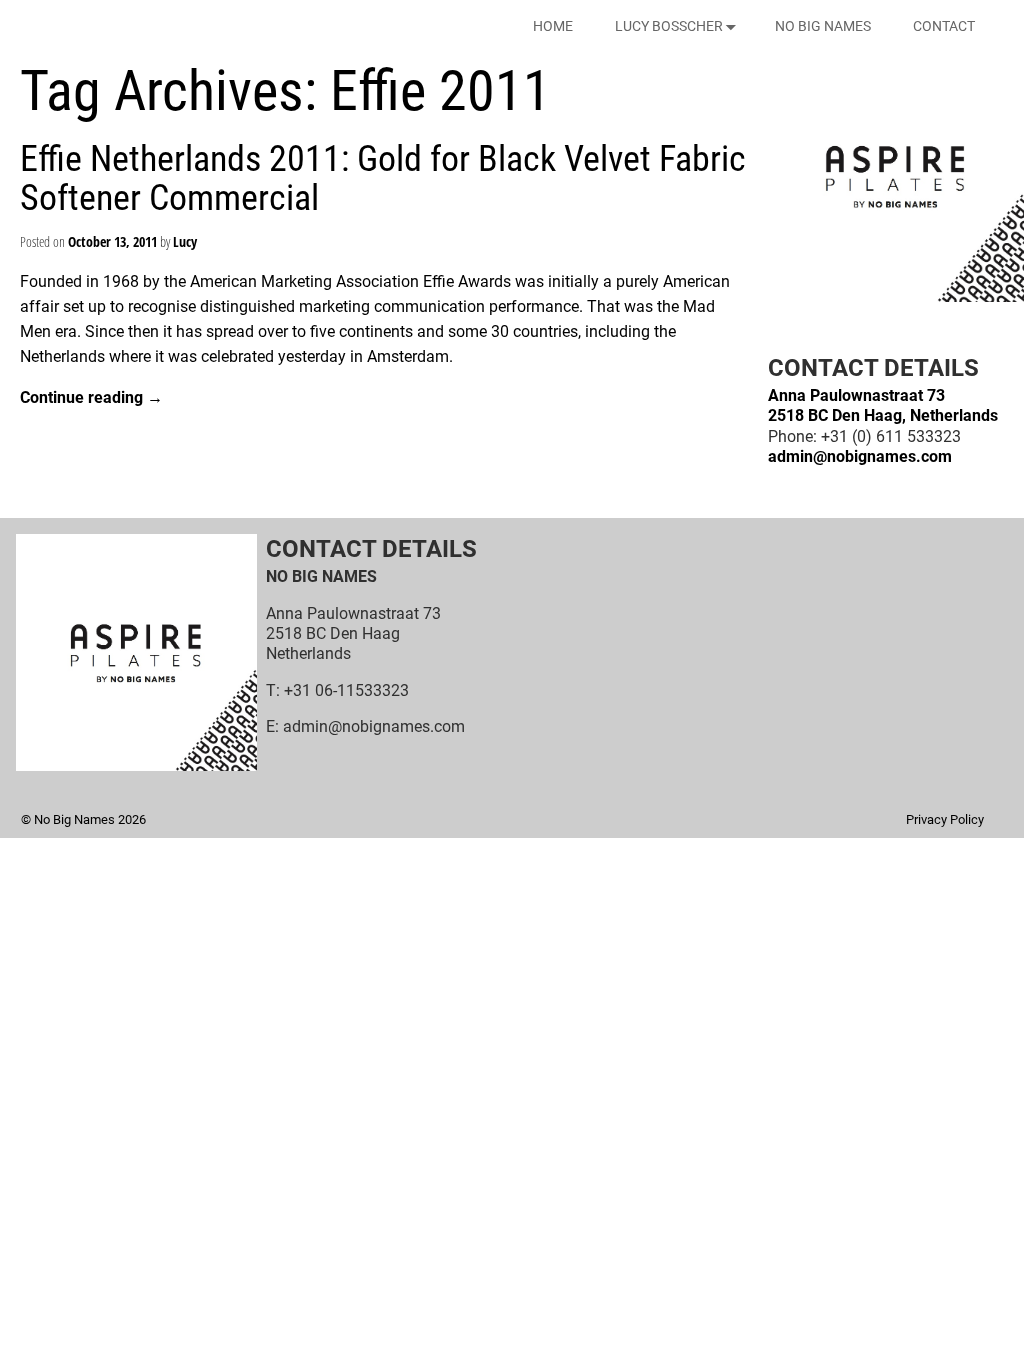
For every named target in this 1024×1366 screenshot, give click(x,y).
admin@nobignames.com (860, 456)
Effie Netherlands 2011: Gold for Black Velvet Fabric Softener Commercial (383, 179)
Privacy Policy (945, 819)
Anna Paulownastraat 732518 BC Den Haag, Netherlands (883, 405)
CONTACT (944, 26)
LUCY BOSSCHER (669, 26)
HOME (553, 26)
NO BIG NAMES (823, 26)
